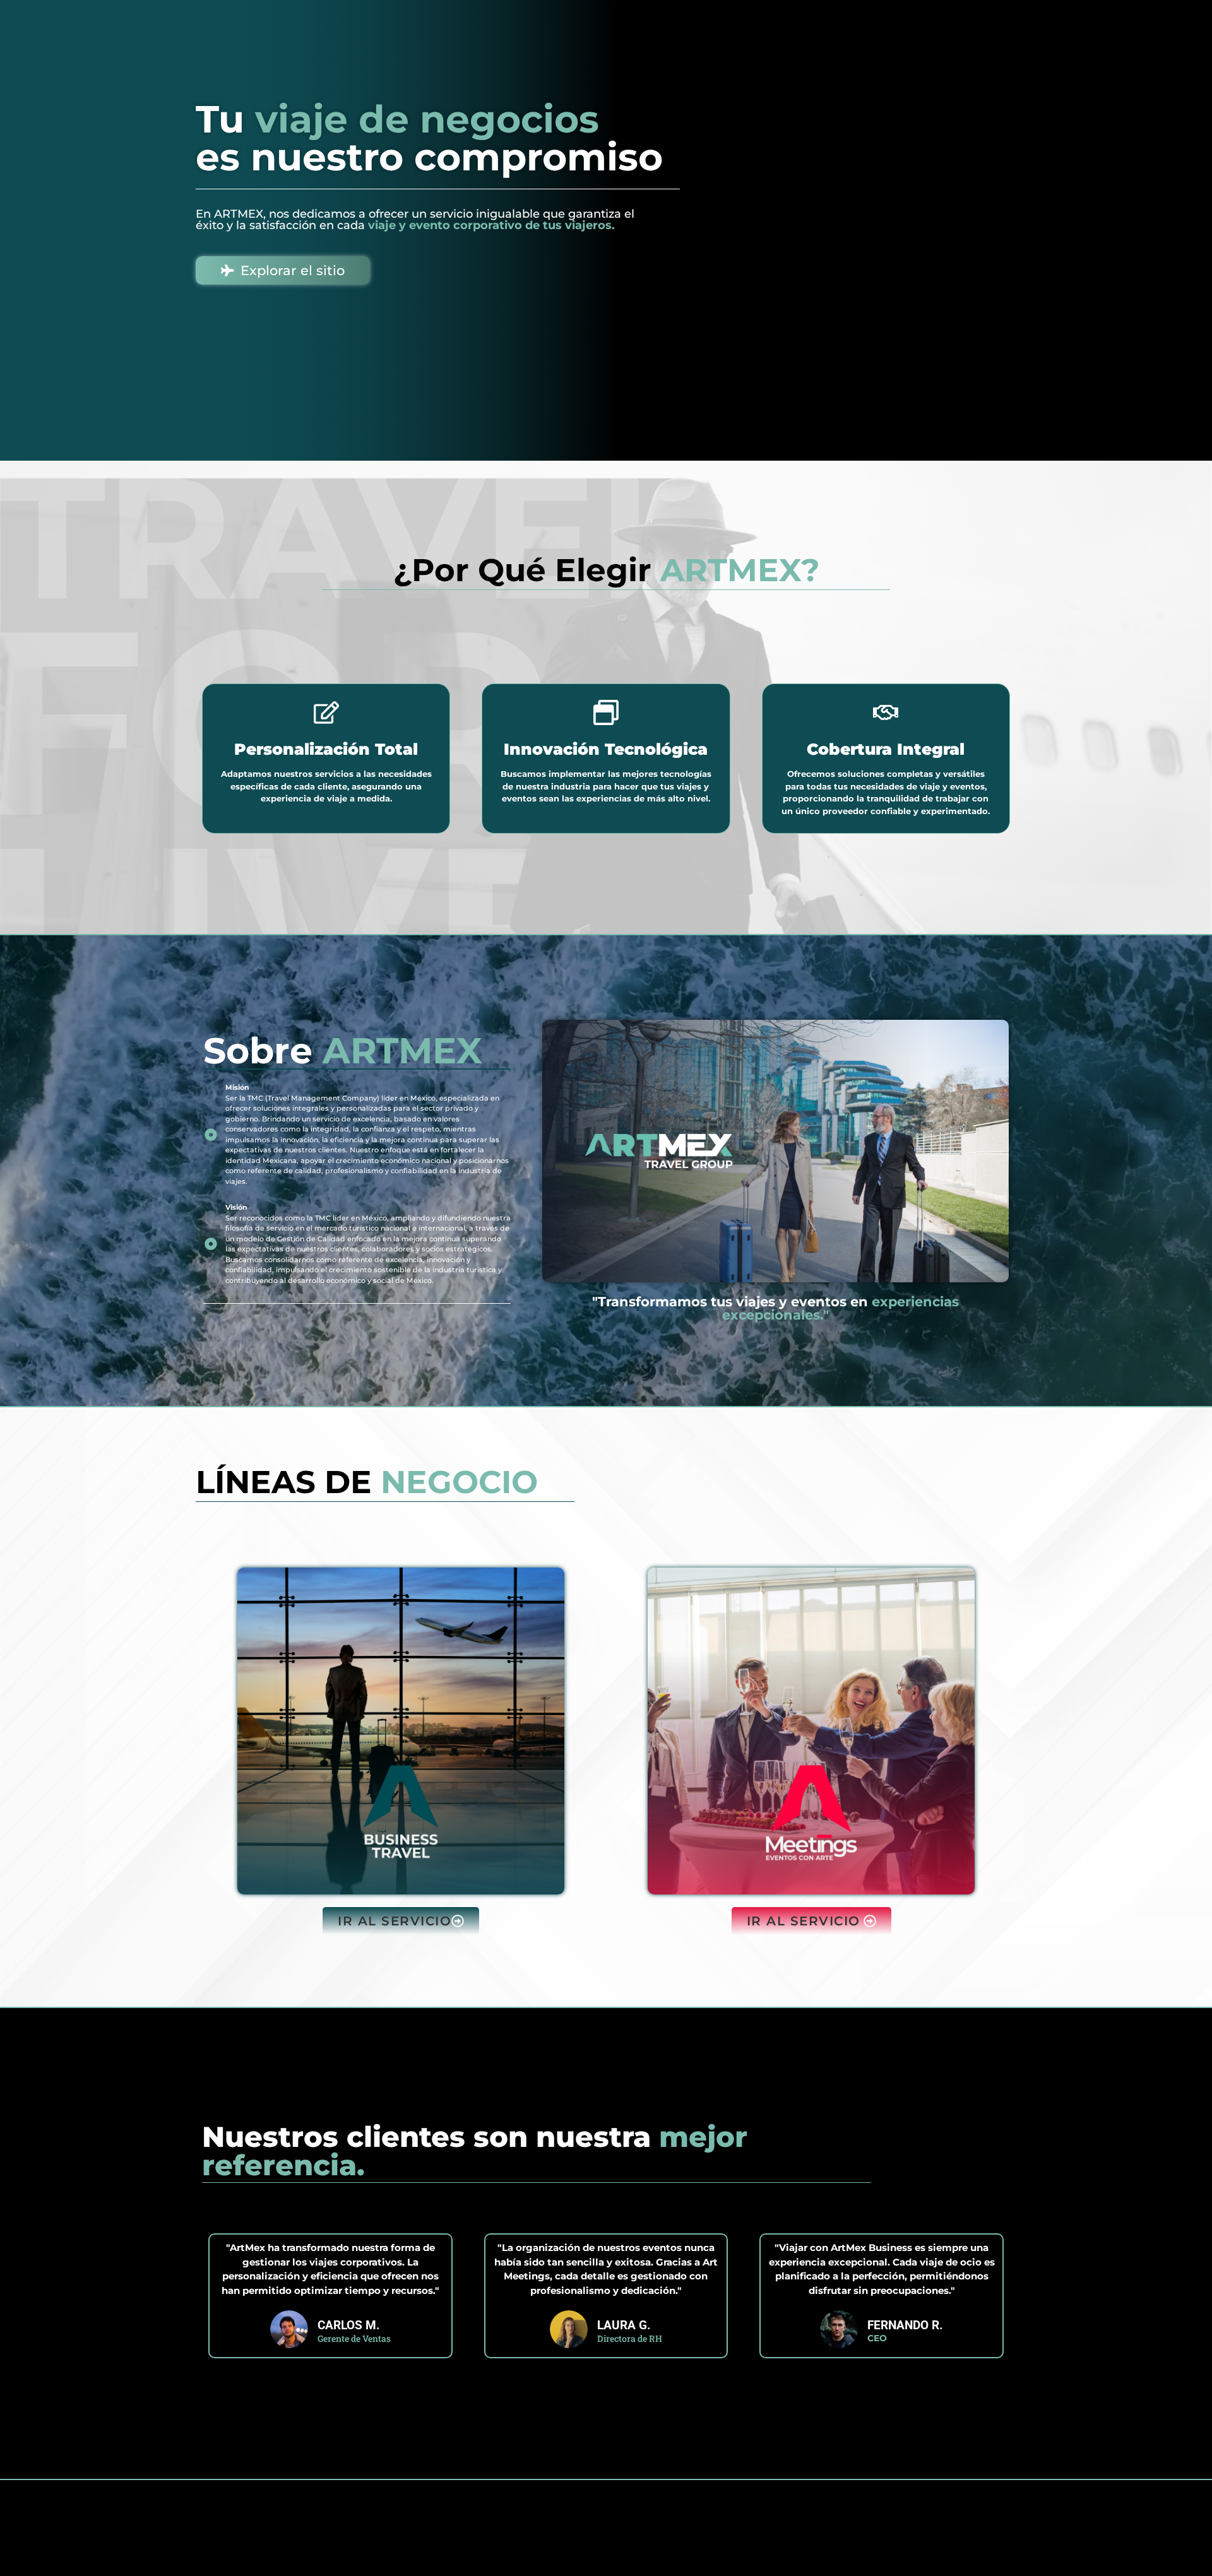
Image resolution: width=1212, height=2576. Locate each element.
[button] (401, 1921)
